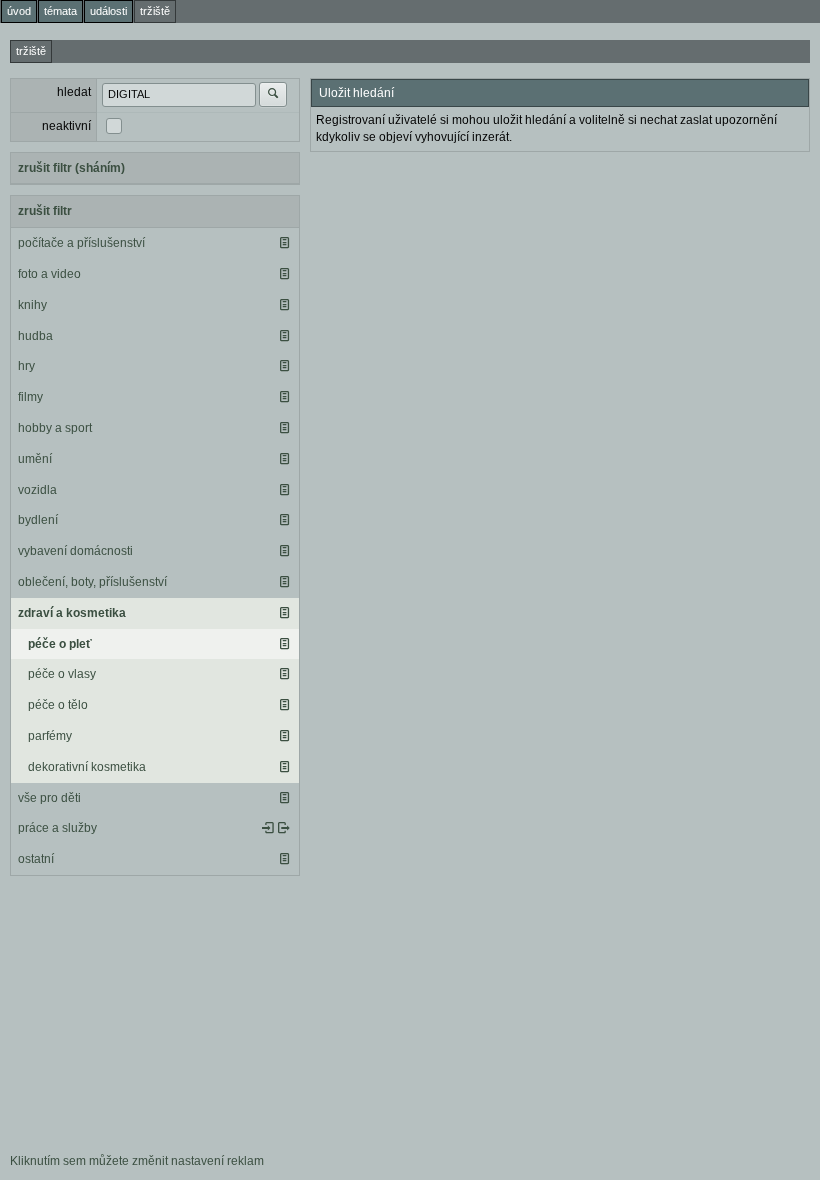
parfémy (50, 736)
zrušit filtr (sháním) (71, 168)
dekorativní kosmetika (87, 767)
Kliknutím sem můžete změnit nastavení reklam (137, 1161)
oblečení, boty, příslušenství (92, 582)
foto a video (49, 274)
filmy (30, 397)
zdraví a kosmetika (72, 613)
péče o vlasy (62, 674)
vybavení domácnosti (75, 551)
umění (35, 459)
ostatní (36, 859)
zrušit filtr (45, 211)
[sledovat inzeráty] (284, 243)
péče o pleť (60, 644)
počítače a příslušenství (81, 243)
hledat (74, 92)
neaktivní (66, 126)
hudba (35, 336)
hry (26, 366)
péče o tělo (58, 705)
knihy (32, 305)
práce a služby (57, 828)
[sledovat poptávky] (268, 828)
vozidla (37, 490)
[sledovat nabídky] (284, 828)
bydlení (38, 520)
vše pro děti (49, 798)
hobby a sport (55, 428)
